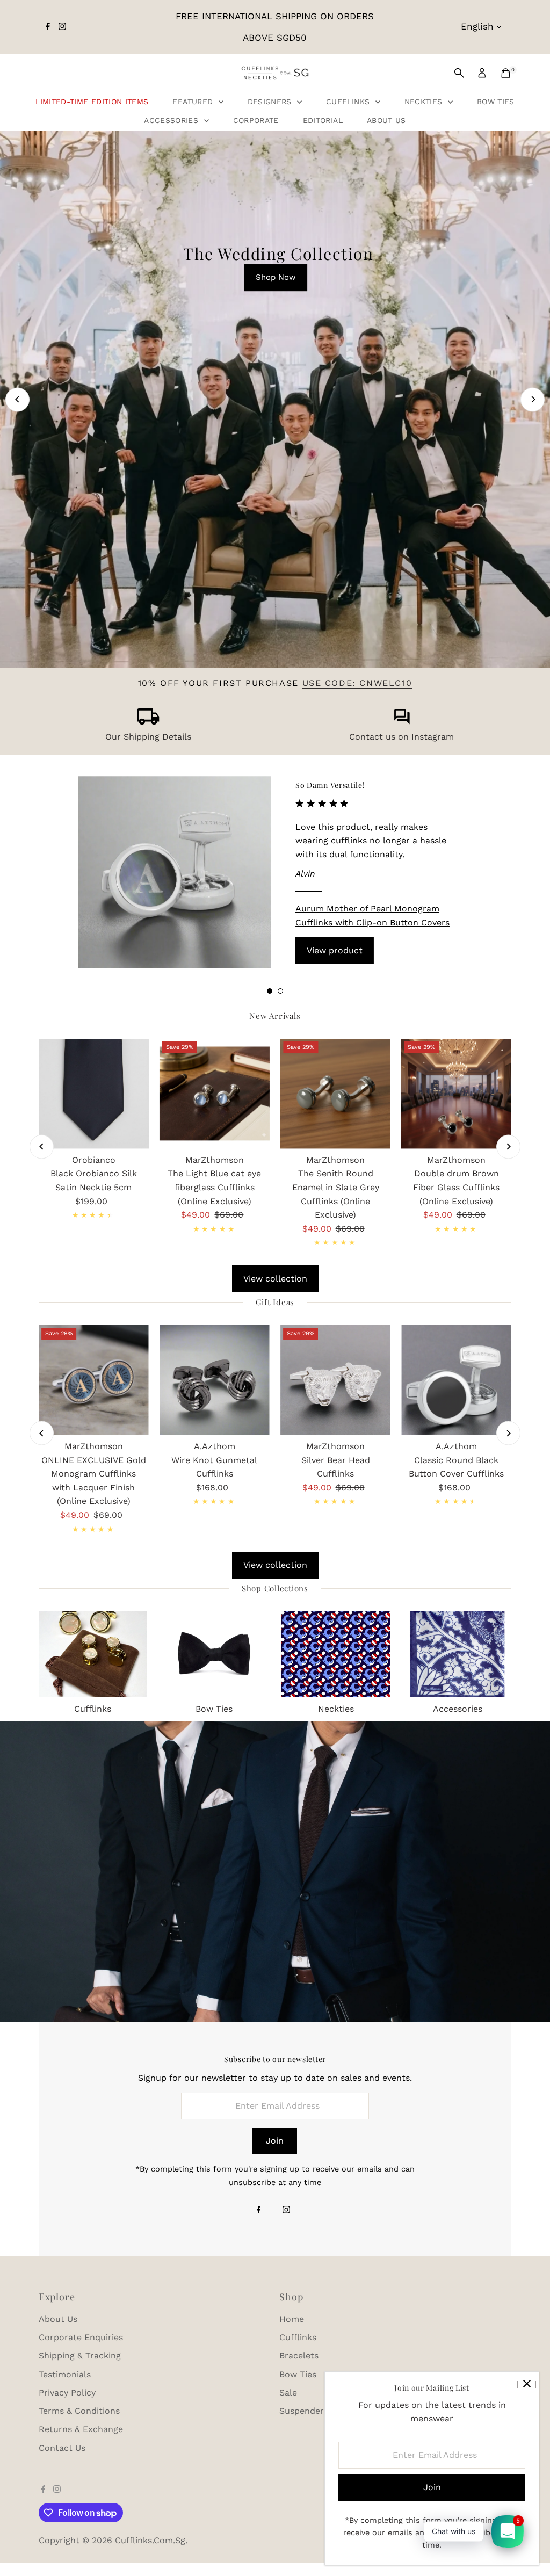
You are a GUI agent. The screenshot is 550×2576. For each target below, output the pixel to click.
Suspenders (304, 2411)
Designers (271, 102)
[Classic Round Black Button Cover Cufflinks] (456, 1380)
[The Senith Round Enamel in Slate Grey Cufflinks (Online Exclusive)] (335, 1094)
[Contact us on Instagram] (402, 722)
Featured (194, 102)
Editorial (323, 120)
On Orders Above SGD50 (272, 590)
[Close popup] (527, 2384)
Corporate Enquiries (81, 2337)
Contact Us (62, 2448)
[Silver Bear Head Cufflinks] (335, 1380)
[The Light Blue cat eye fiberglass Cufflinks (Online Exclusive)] (215, 1094)
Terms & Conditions (79, 2411)
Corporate (256, 120)
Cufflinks (349, 102)
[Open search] (459, 73)
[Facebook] (48, 27)
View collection (275, 1279)
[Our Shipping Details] (148, 722)
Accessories (172, 120)
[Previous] (17, 399)
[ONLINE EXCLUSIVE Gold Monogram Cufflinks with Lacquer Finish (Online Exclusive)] (94, 1380)
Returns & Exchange (81, 2429)
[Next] (533, 399)
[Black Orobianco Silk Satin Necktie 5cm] (94, 1094)
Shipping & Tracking (80, 2356)
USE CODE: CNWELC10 (357, 683)
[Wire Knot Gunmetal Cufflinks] (215, 1380)
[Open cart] (506, 73)
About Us (386, 120)
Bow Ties (496, 102)
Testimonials (65, 2374)
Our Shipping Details (148, 737)
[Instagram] (62, 27)
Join (275, 2141)
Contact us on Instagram (401, 737)
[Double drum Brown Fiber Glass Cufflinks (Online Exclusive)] (456, 1094)
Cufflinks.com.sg (150, 2540)
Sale (288, 2393)
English (477, 26)
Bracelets (299, 2356)
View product (335, 950)
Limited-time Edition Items (92, 102)
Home (292, 2319)
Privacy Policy (67, 2393)
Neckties (425, 102)
